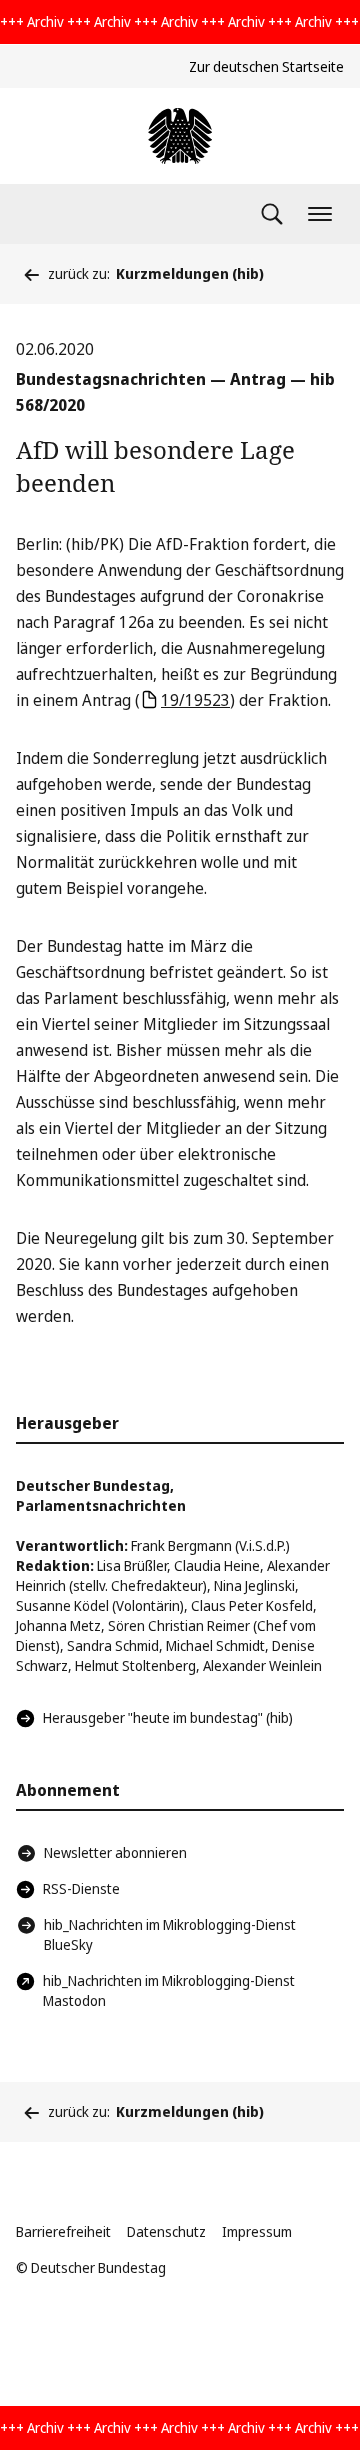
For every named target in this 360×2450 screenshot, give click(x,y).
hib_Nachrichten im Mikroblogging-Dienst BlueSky (170, 1934)
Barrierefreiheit (63, 2231)
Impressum (257, 2231)
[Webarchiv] (180, 136)
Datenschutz (166, 2231)
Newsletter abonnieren (115, 1852)
